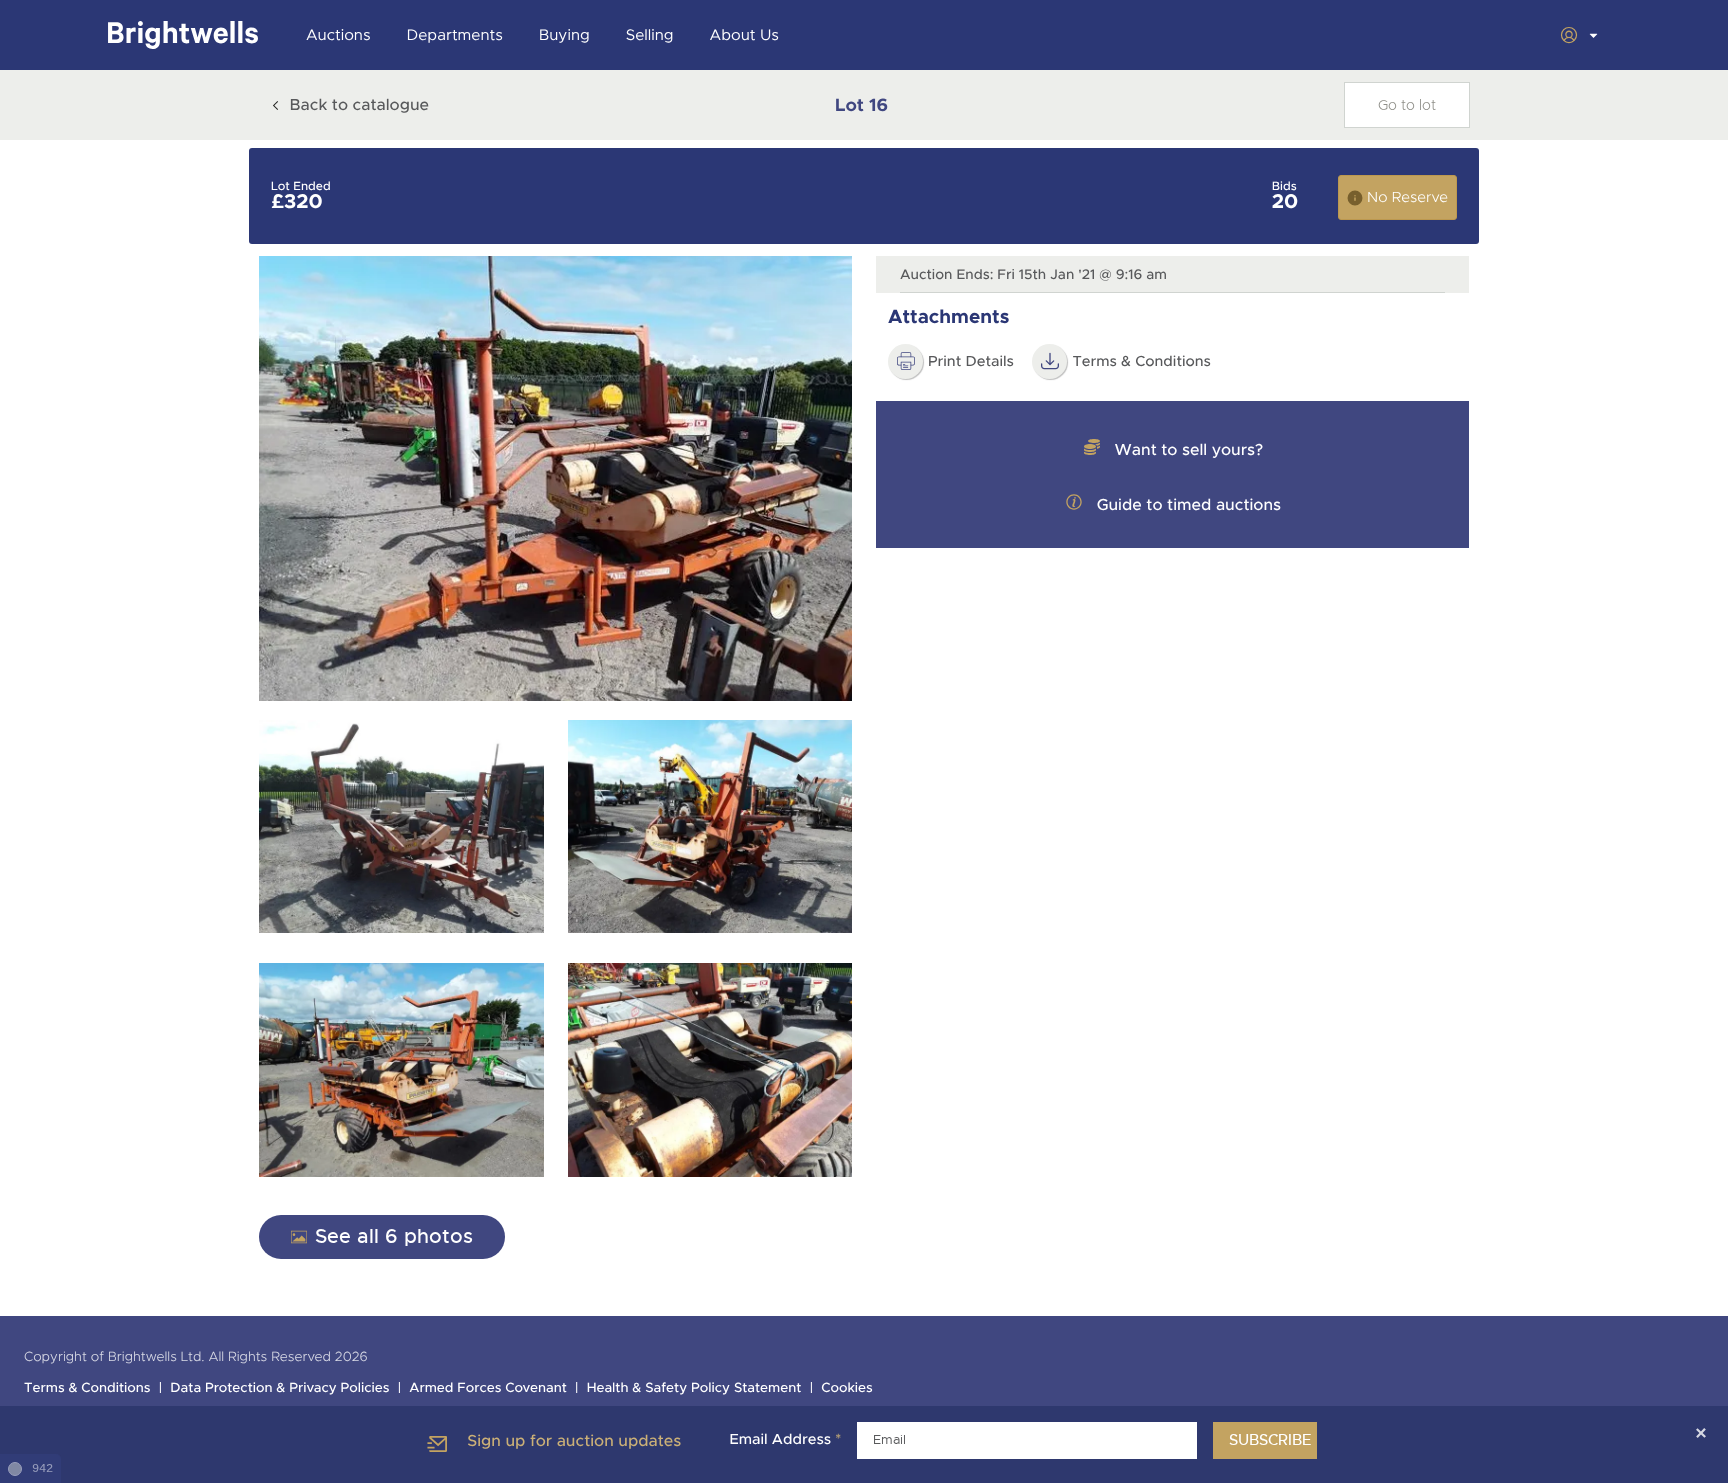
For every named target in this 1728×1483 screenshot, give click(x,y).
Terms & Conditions (87, 1388)
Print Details (971, 362)
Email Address (785, 1440)
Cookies (847, 1388)
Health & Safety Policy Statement (694, 1388)
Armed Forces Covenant (488, 1388)
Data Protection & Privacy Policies (279, 1388)
